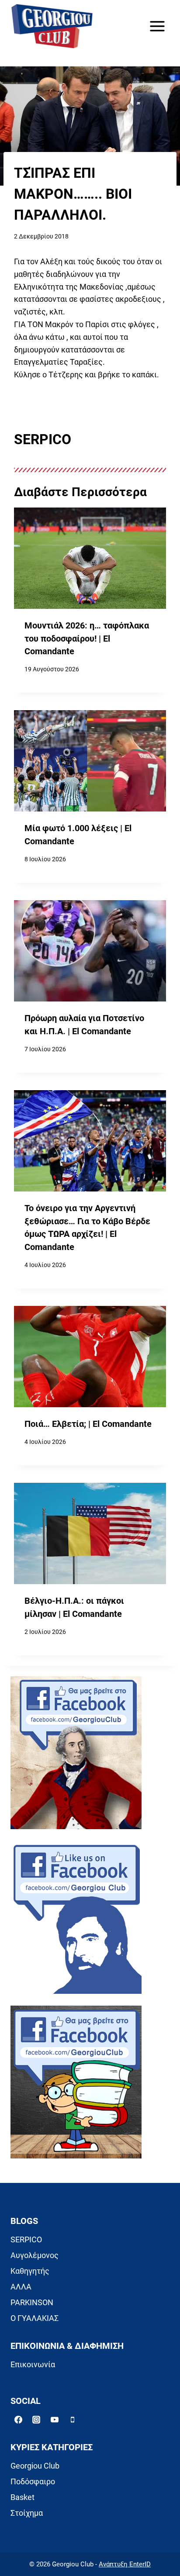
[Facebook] (18, 2420)
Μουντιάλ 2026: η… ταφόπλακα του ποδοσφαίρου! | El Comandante (87, 639)
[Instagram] (36, 2420)
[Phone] (73, 2420)
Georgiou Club (35, 2466)
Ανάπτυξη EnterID (125, 2564)
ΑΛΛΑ (21, 2287)
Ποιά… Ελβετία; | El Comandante (88, 1424)
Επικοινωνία (33, 2364)
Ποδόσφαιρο (33, 2481)
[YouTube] (55, 2420)
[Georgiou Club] (52, 26)
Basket (22, 2497)
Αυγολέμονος (35, 2255)
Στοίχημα (27, 2513)
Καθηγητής (30, 2271)
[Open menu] (157, 26)
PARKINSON (32, 2302)
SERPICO (26, 2239)
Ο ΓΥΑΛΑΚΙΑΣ (35, 2318)
